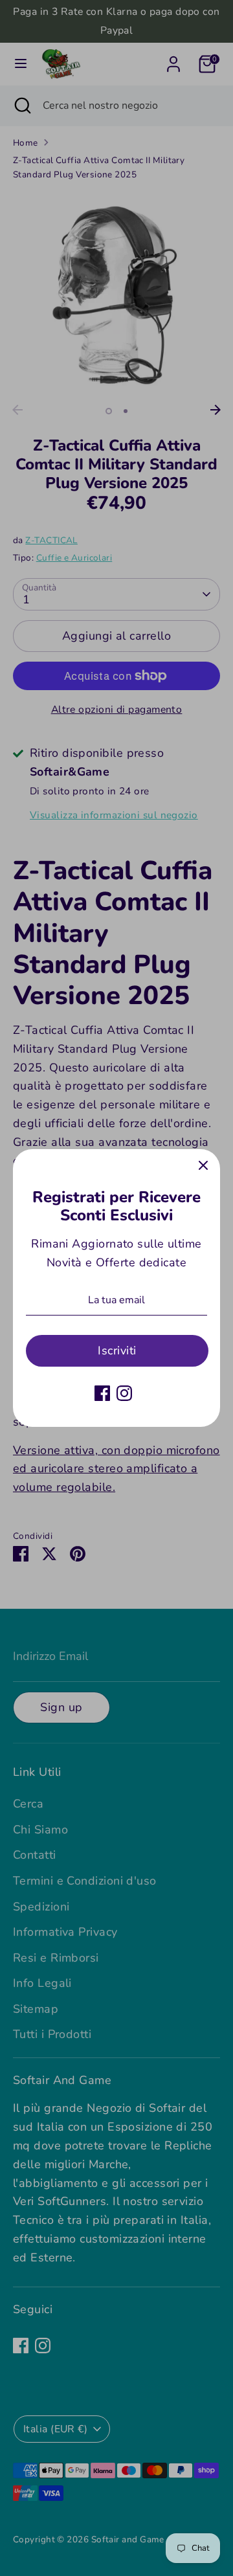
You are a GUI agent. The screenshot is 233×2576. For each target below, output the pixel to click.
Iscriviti (117, 1350)
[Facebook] (102, 1393)
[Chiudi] (203, 1166)
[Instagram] (124, 1393)
